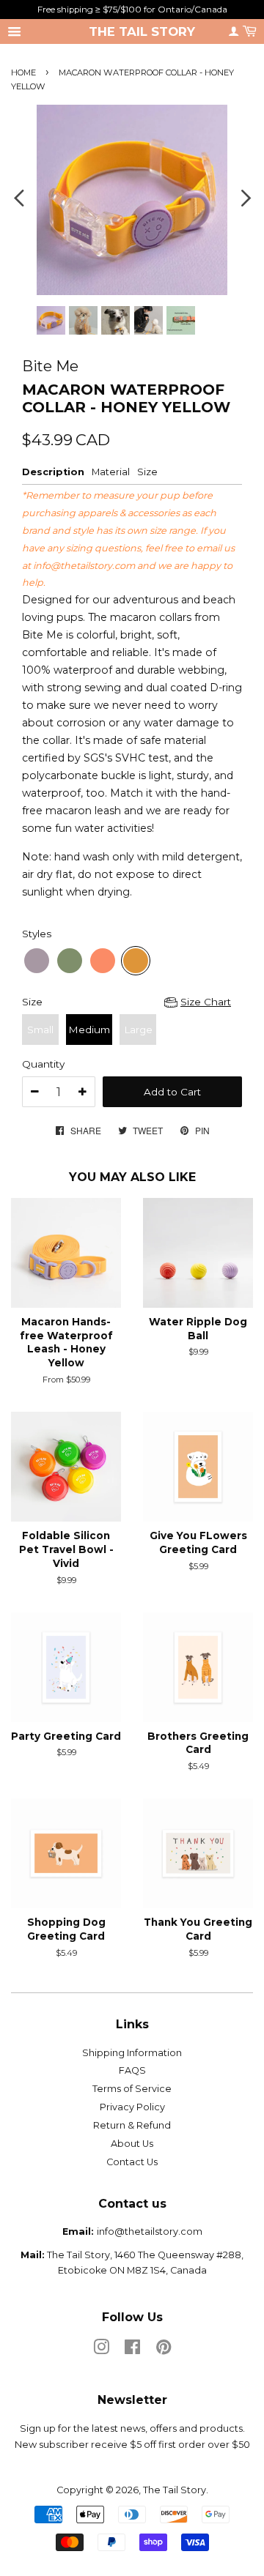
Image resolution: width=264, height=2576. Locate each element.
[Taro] (37, 961)
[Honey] (136, 961)
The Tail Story (142, 31)
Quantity (43, 1064)
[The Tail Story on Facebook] (132, 2350)
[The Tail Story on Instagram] (101, 2350)
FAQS (132, 2070)
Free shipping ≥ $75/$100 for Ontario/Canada (132, 9)
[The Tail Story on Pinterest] (164, 2350)
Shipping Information (132, 2053)
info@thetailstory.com (84, 566)
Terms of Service (132, 2089)
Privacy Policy (132, 2107)
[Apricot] (103, 961)
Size (32, 1002)
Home (23, 72)
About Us (132, 2144)
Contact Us (132, 2162)
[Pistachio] (70, 961)
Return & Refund (132, 2125)
